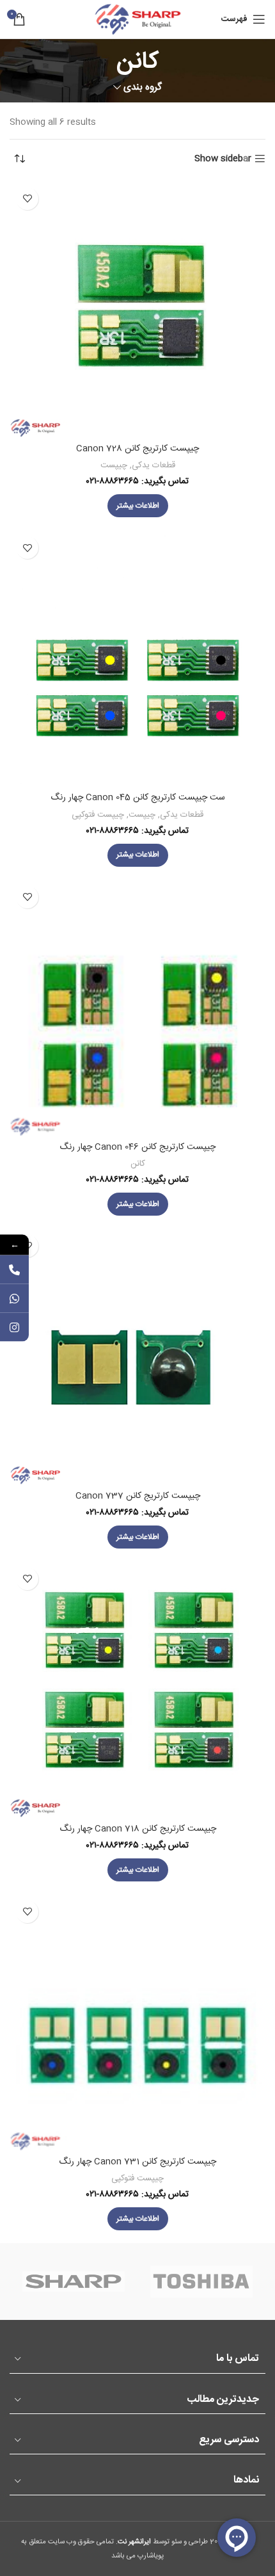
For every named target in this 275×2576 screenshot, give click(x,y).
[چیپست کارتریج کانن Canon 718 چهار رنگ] (137, 1689)
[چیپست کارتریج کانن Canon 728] (137, 309)
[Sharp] (74, 2282)
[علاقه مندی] (27, 199)
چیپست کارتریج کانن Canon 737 (138, 1496)
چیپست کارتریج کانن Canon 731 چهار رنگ (137, 2162)
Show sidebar (223, 159)
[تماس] (14, 1270)
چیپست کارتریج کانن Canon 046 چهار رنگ (137, 1147)
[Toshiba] (201, 2282)
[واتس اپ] (14, 1299)
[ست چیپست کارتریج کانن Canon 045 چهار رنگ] (137, 658)
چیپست (114, 465)
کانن (138, 1164)
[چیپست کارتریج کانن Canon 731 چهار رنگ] (137, 2022)
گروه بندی (143, 87)
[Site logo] (137, 20)
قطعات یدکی (153, 465)
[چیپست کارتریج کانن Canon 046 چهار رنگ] (137, 1008)
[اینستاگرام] (14, 1327)
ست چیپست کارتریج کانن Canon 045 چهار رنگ (138, 798)
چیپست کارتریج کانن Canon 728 (137, 449)
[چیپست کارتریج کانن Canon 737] (137, 1356)
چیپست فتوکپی (98, 815)
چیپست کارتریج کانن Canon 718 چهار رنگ (138, 1829)
